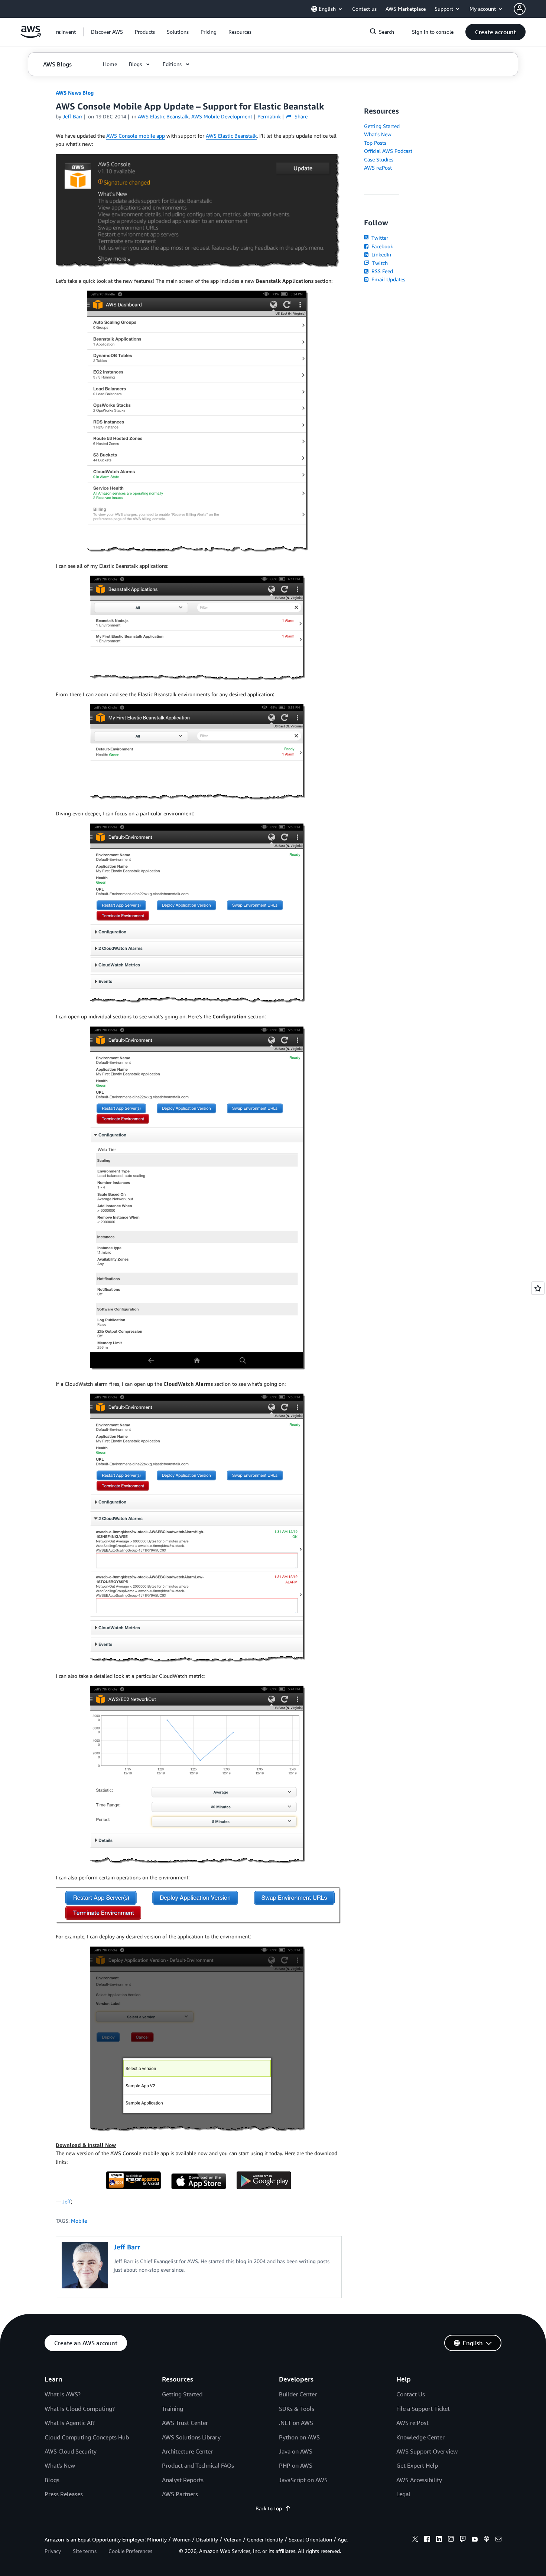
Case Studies (379, 159)
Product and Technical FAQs (198, 2465)
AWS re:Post (378, 168)
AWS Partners (180, 2494)
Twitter (379, 238)
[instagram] (451, 2540)
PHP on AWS (296, 2465)
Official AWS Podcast (388, 151)
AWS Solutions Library (191, 2437)
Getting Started (382, 126)
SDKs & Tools (297, 2409)
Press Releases (64, 2494)
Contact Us (411, 2394)
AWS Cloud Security (71, 2451)
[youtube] (475, 2540)
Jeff (67, 2201)
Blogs (52, 2480)
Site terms (85, 2551)
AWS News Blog (75, 93)
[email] (498, 2540)
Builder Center (298, 2394)
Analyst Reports (183, 2480)
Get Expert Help (417, 2465)
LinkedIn (381, 254)
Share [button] (300, 116)
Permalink (269, 116)
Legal (403, 2494)
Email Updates (388, 279)
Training (173, 2409)
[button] (107, 32)
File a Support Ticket (423, 2409)
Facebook (381, 246)
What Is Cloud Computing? (80, 2409)
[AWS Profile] (520, 9)
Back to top (269, 2508)
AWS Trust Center (185, 2423)
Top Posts (375, 143)
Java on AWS (296, 2451)
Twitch (379, 263)
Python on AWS (299, 2437)
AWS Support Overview (427, 2451)
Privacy (53, 2551)
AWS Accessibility (419, 2480)
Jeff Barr (73, 116)
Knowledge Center (420, 2437)
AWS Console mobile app (136, 136)
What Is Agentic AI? (70, 2423)
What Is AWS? (63, 2394)
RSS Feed (381, 271)
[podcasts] (487, 2540)
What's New (378, 134)
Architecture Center (187, 2451)
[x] (415, 2540)
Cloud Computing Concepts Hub (87, 2437)
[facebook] (427, 2540)
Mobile (79, 2221)
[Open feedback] (538, 1288)
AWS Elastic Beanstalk (231, 136)
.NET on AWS (296, 2423)
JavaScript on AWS (303, 2480)
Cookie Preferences (130, 2551)
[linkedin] (439, 2540)
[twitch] (463, 2540)
